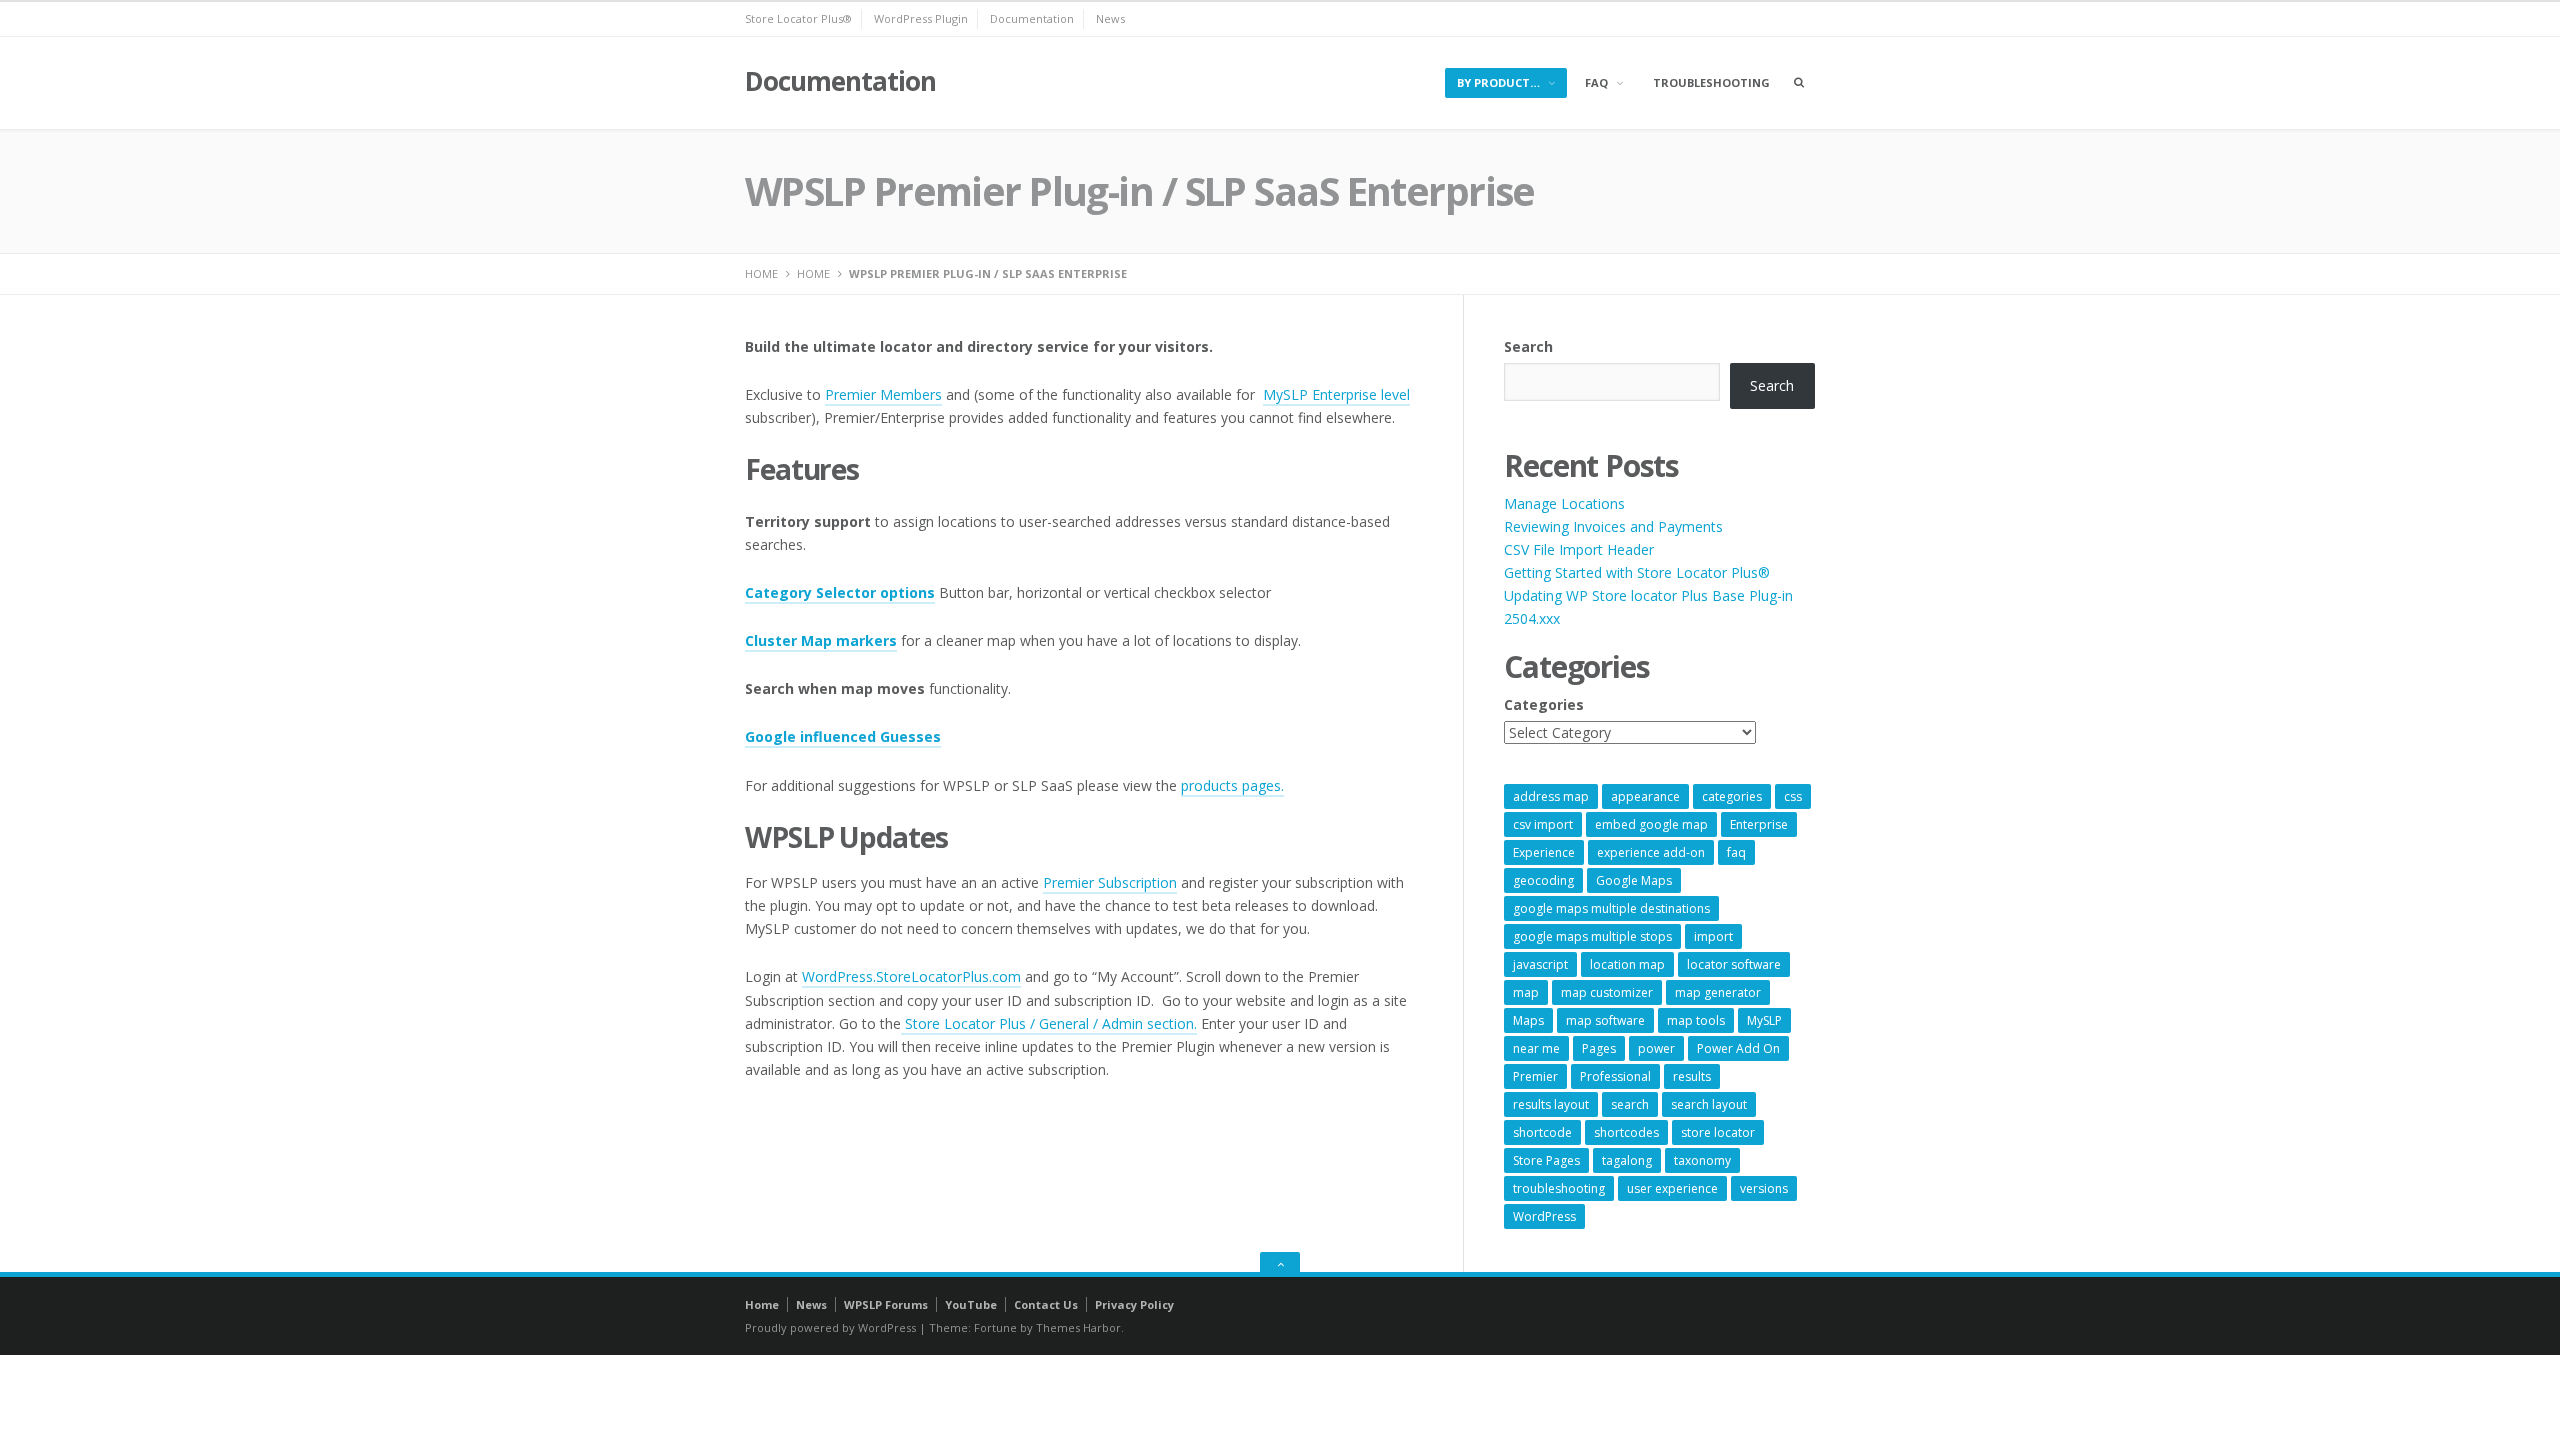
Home (762, 1304)
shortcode (1542, 1132)
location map (1627, 964)
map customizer (1607, 992)
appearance (1645, 796)
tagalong (1627, 1160)
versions (1764, 1188)
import (1713, 936)
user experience (1672, 1188)
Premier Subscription (1110, 882)
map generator (1718, 992)
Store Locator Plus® (798, 18)
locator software (1734, 964)
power (1656, 1048)
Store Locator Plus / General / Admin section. (1049, 1023)
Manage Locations (1564, 503)
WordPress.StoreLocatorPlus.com (911, 976)
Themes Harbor (1078, 1327)
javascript (1540, 964)
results (1692, 1076)
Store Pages (1546, 1160)
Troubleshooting (1711, 82)
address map (1551, 796)
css (1793, 796)
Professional (1615, 1076)
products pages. (1232, 785)
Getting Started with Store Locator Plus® (1637, 572)
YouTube (971, 1304)
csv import (1543, 824)
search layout (1709, 1104)
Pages (1599, 1048)
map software (1605, 1020)
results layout (1551, 1104)
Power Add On (1738, 1048)
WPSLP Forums (886, 1304)
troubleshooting (1559, 1188)
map (1526, 992)
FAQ (1596, 82)
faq (1736, 852)
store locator (1718, 1132)
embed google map (1651, 824)
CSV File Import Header (1579, 549)
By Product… (1498, 82)
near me (1536, 1048)
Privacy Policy (1134, 1304)
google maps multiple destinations (1611, 908)
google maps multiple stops (1592, 936)
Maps (1528, 1020)
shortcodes (1626, 1132)
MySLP (1764, 1020)
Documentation (1032, 18)
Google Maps (1634, 880)
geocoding (1543, 880)
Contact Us (1046, 1304)
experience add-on (1651, 852)
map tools (1696, 1020)
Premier (1535, 1076)
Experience (1544, 852)
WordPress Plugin (921, 18)
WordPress (1544, 1216)
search (1630, 1104)
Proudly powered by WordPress (830, 1327)
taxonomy (1702, 1160)
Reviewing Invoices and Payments (1613, 526)
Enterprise (1759, 824)
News (1110, 18)
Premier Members (883, 394)
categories (1732, 796)
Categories (1544, 704)
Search (1528, 346)
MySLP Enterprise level (1336, 394)
